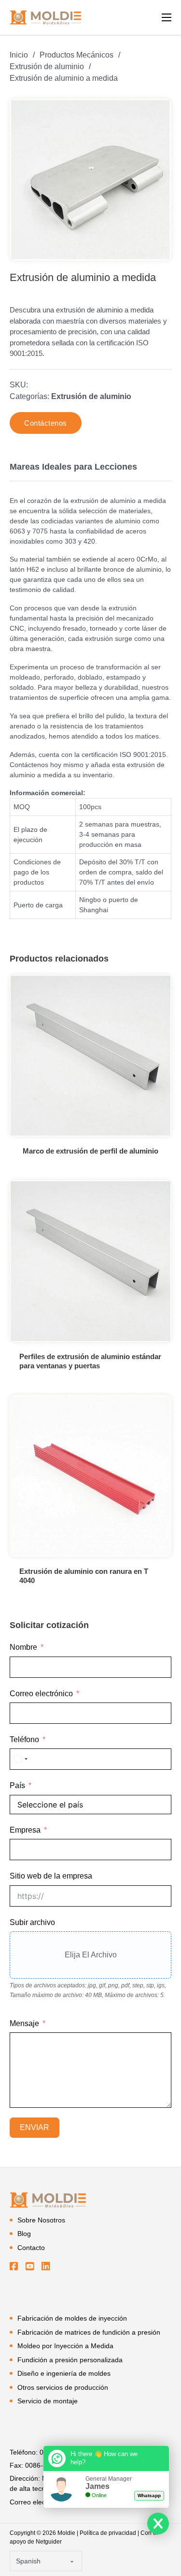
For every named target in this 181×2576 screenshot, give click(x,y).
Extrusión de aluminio (47, 67)
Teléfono (24, 1740)
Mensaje (24, 2023)
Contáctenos (46, 423)
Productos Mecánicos (77, 55)
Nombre (23, 1647)
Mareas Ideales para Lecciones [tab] (73, 467)
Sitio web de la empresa (51, 1876)
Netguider (49, 2542)
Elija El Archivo (91, 1955)
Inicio (19, 55)
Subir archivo (32, 1922)
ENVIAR (35, 2127)
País (17, 1785)
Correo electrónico (41, 1694)
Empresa (25, 1830)
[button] (158, 112)
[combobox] (20, 1759)
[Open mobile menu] (167, 17)
